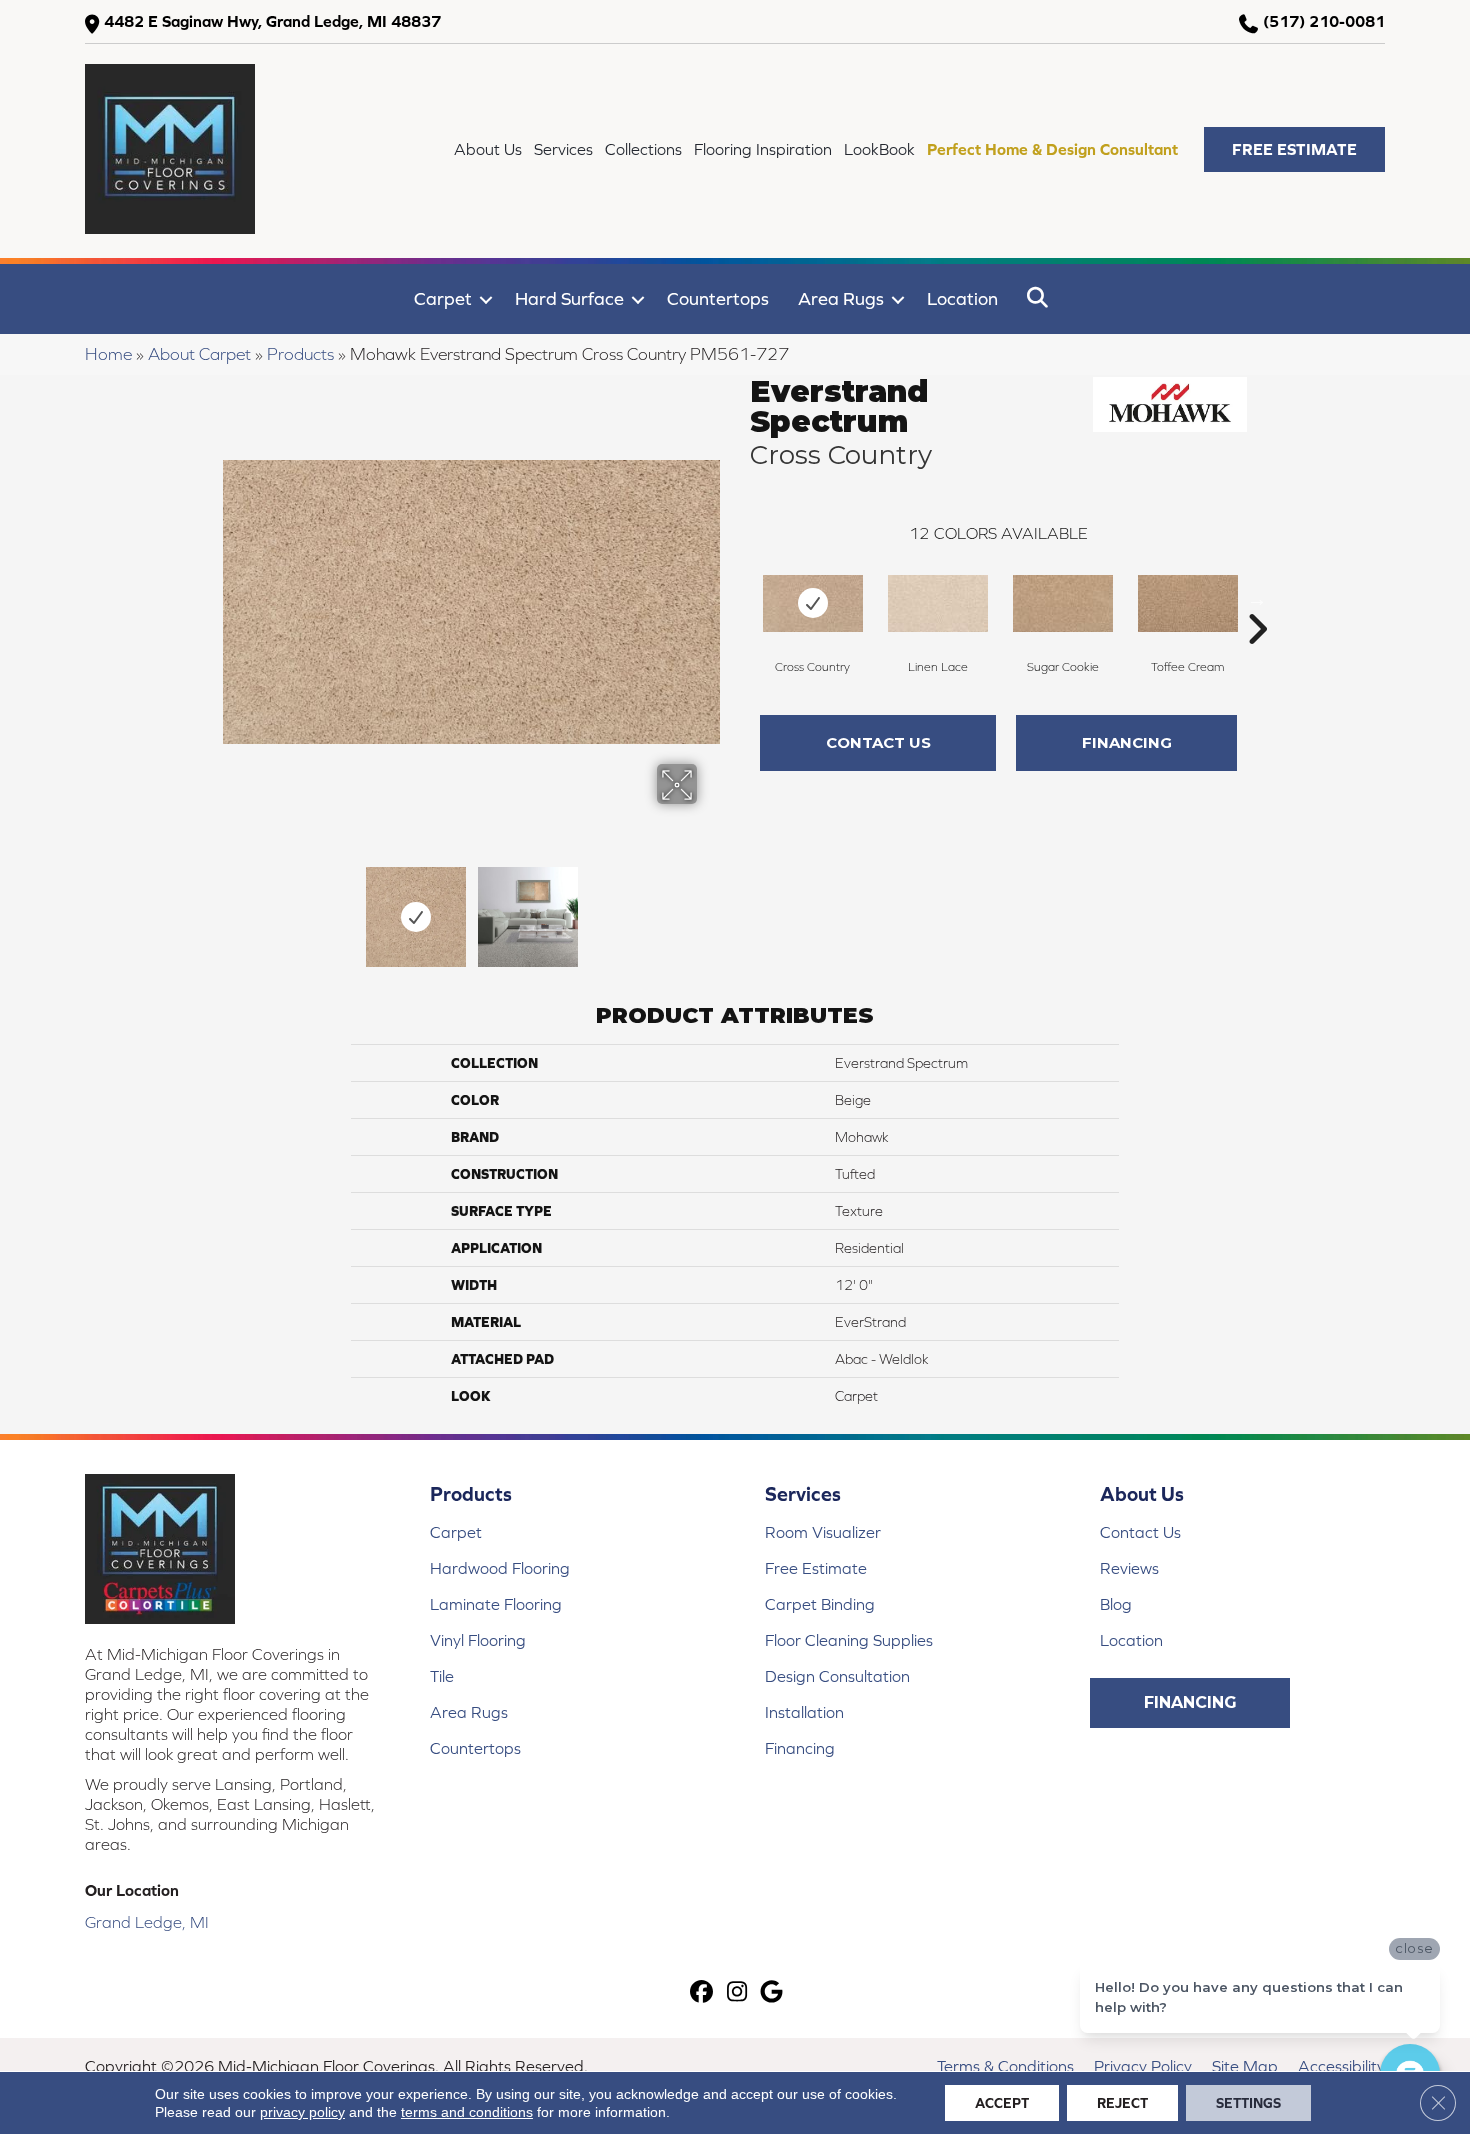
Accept (1002, 2103)
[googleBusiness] (772, 1993)
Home (108, 354)
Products (300, 354)
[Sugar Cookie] (1063, 603)
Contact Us (878, 742)
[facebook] (702, 1993)
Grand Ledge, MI (147, 1922)
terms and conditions (467, 2112)
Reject (1122, 2103)
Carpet (443, 298)
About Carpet (199, 354)
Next (710, 907)
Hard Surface (569, 298)
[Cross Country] (813, 603)
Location (962, 298)
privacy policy (302, 2112)
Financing (1127, 742)
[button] (1294, 149)
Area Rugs (841, 298)
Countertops (718, 298)
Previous (233, 907)
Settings (1248, 2103)
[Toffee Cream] (1188, 603)
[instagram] (737, 1993)
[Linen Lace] (938, 603)
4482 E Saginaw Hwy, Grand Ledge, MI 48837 (272, 21)
